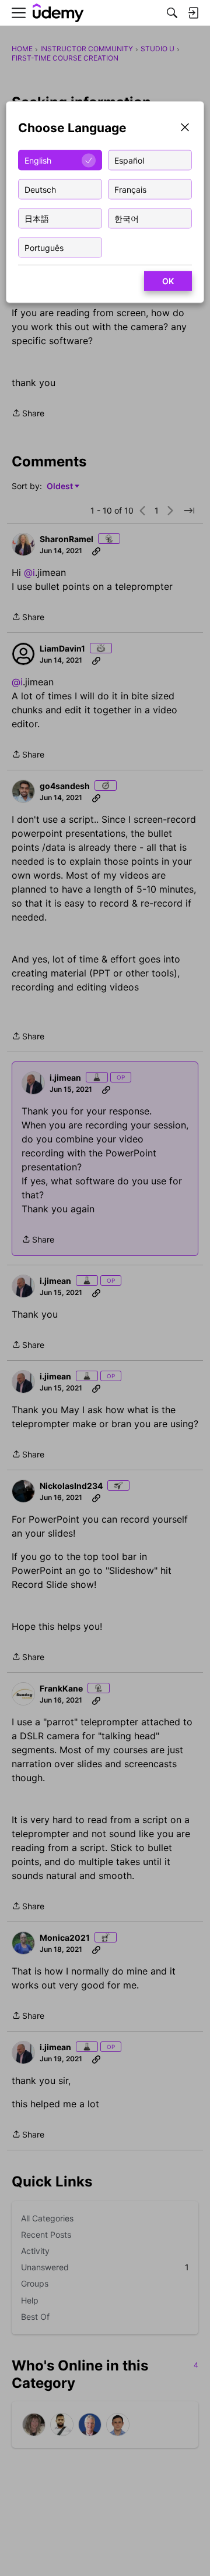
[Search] (172, 13)
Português (44, 247)
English (38, 160)
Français (130, 189)
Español (129, 160)
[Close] (185, 128)
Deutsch (40, 189)
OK (168, 281)
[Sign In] (193, 13)
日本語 (37, 218)
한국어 (127, 218)
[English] (58, 13)
